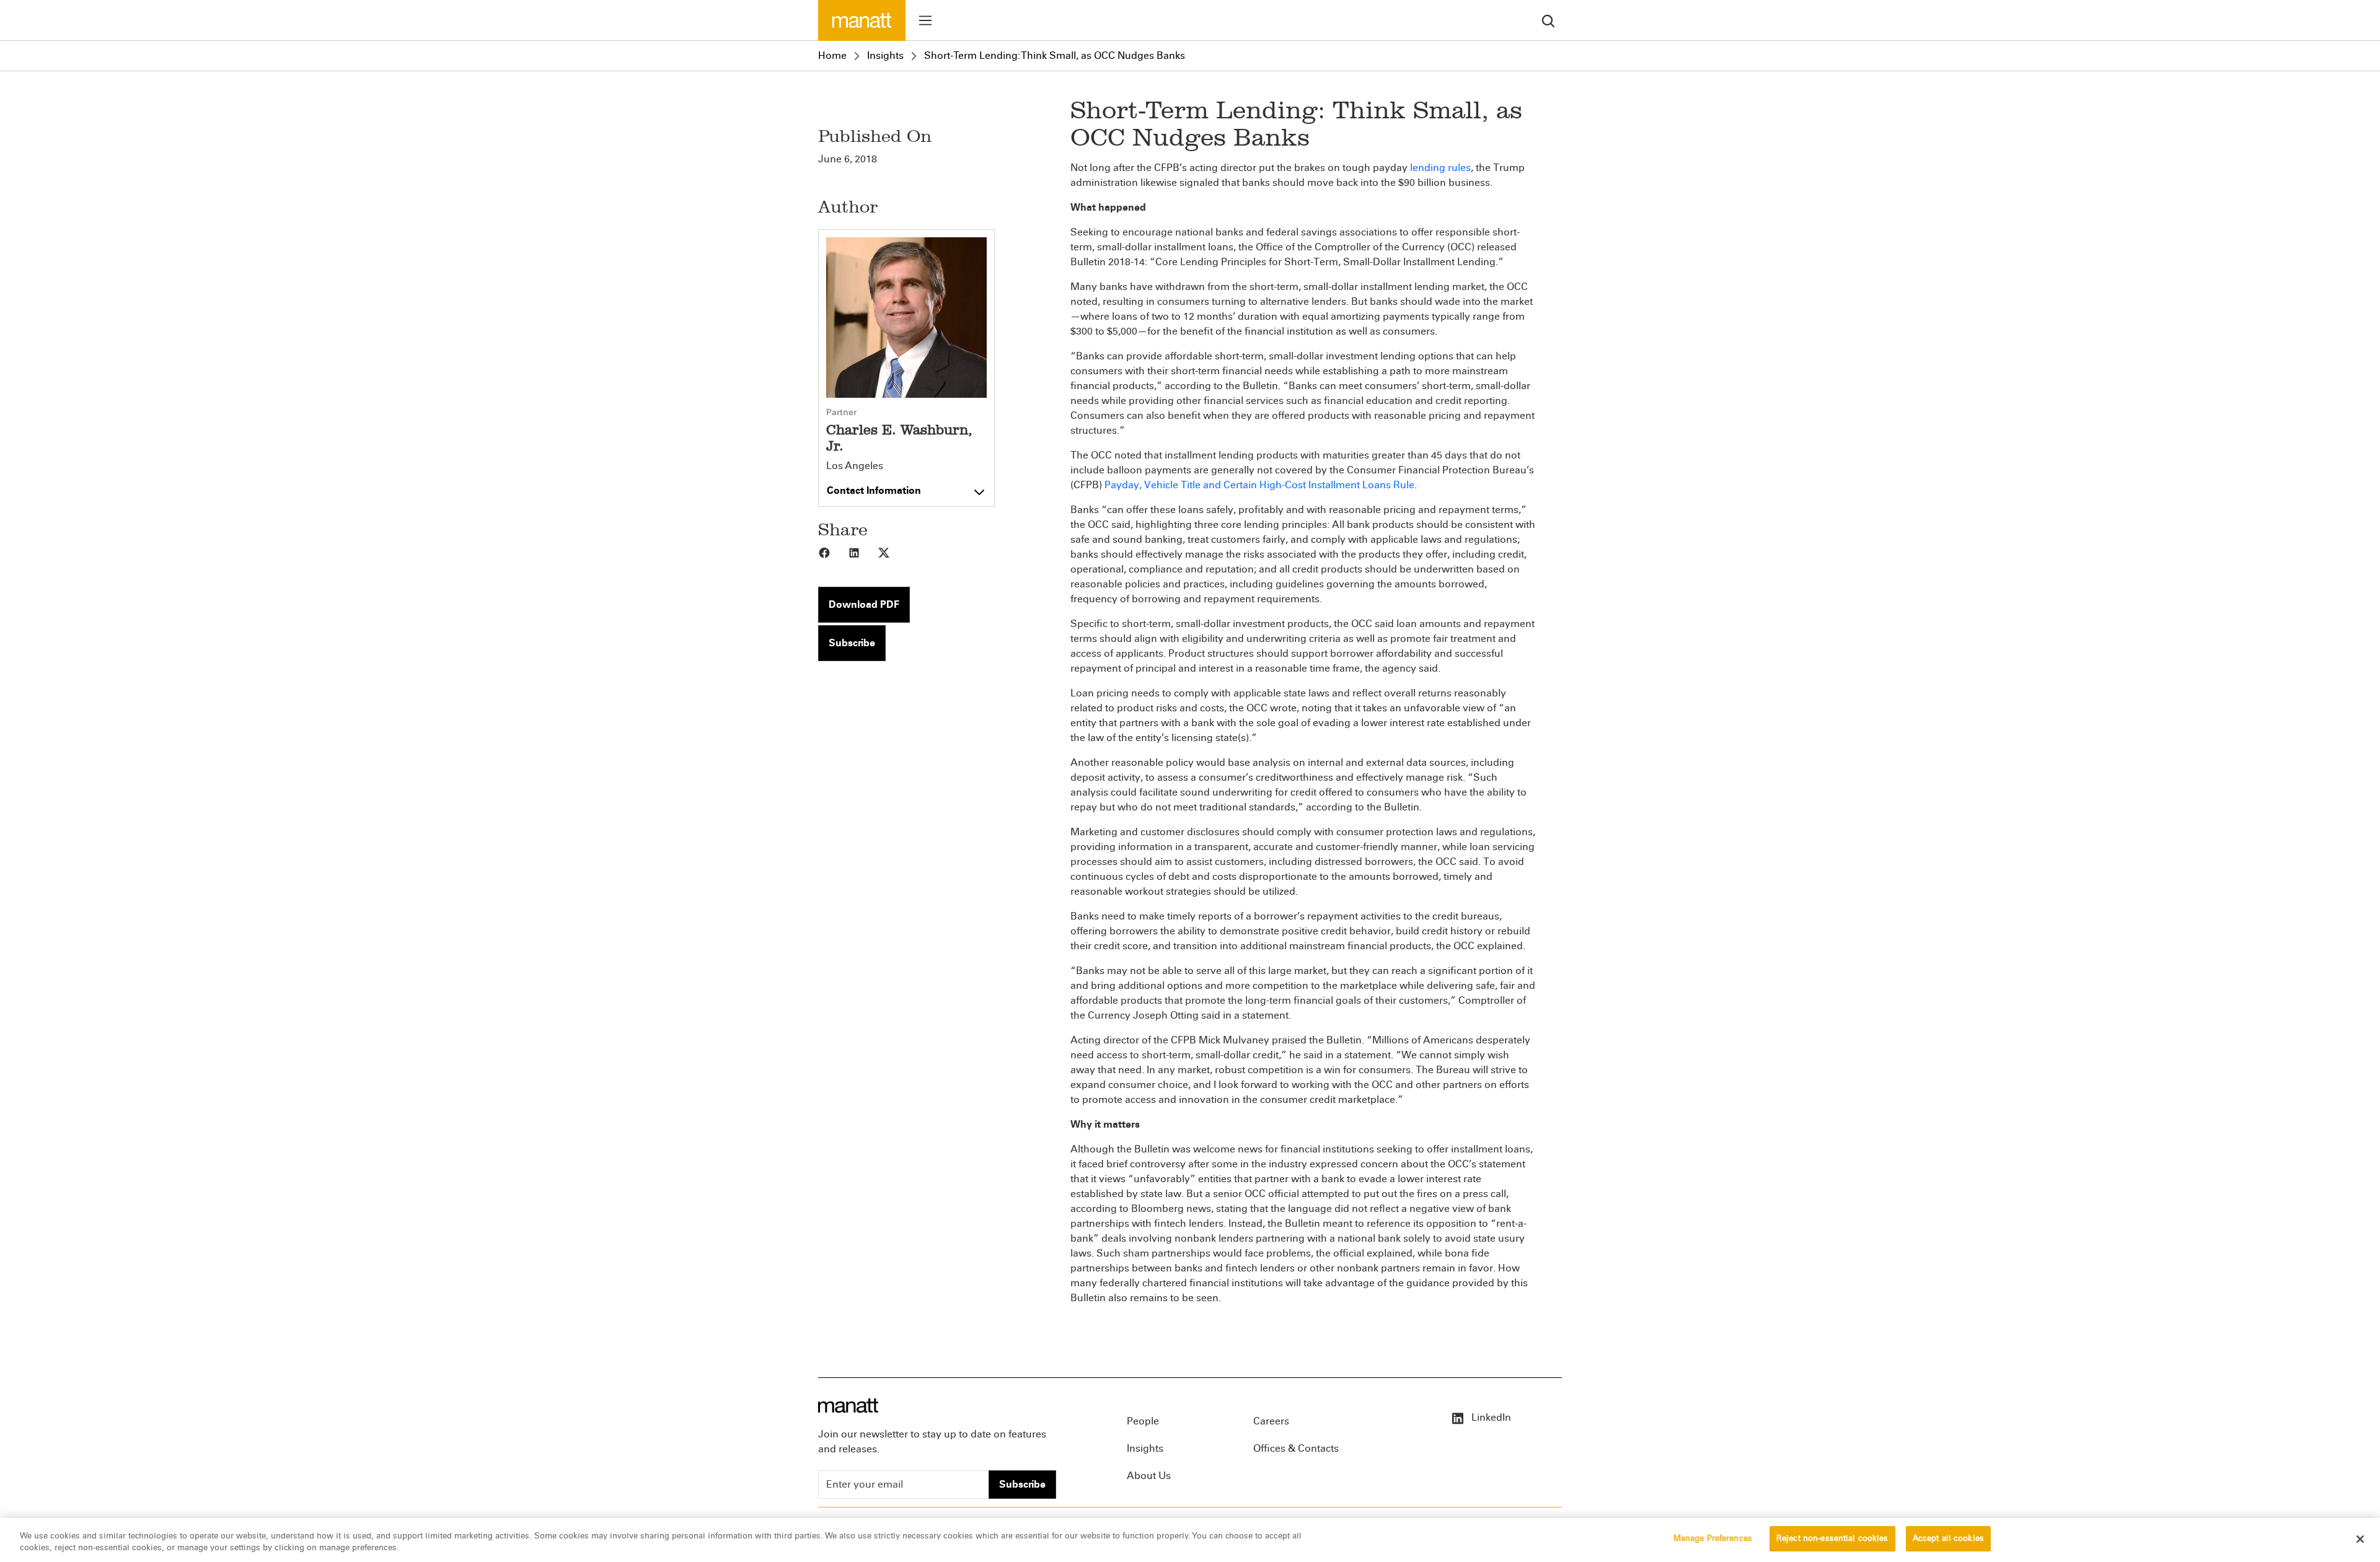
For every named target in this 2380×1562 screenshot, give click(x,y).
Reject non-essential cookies (1832, 1538)
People (1143, 1421)
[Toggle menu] (925, 20)
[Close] (2360, 1539)
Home (832, 55)
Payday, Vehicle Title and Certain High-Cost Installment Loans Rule (1259, 485)
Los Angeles (855, 466)
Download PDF (864, 604)
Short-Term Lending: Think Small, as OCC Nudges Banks (1055, 55)
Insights (885, 55)
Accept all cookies (1948, 1538)
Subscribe (852, 643)
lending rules (1440, 168)
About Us (1149, 1476)
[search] (1548, 20)
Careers (1271, 1421)
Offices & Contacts (1296, 1448)
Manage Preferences (1713, 1538)
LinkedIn (1490, 1417)
